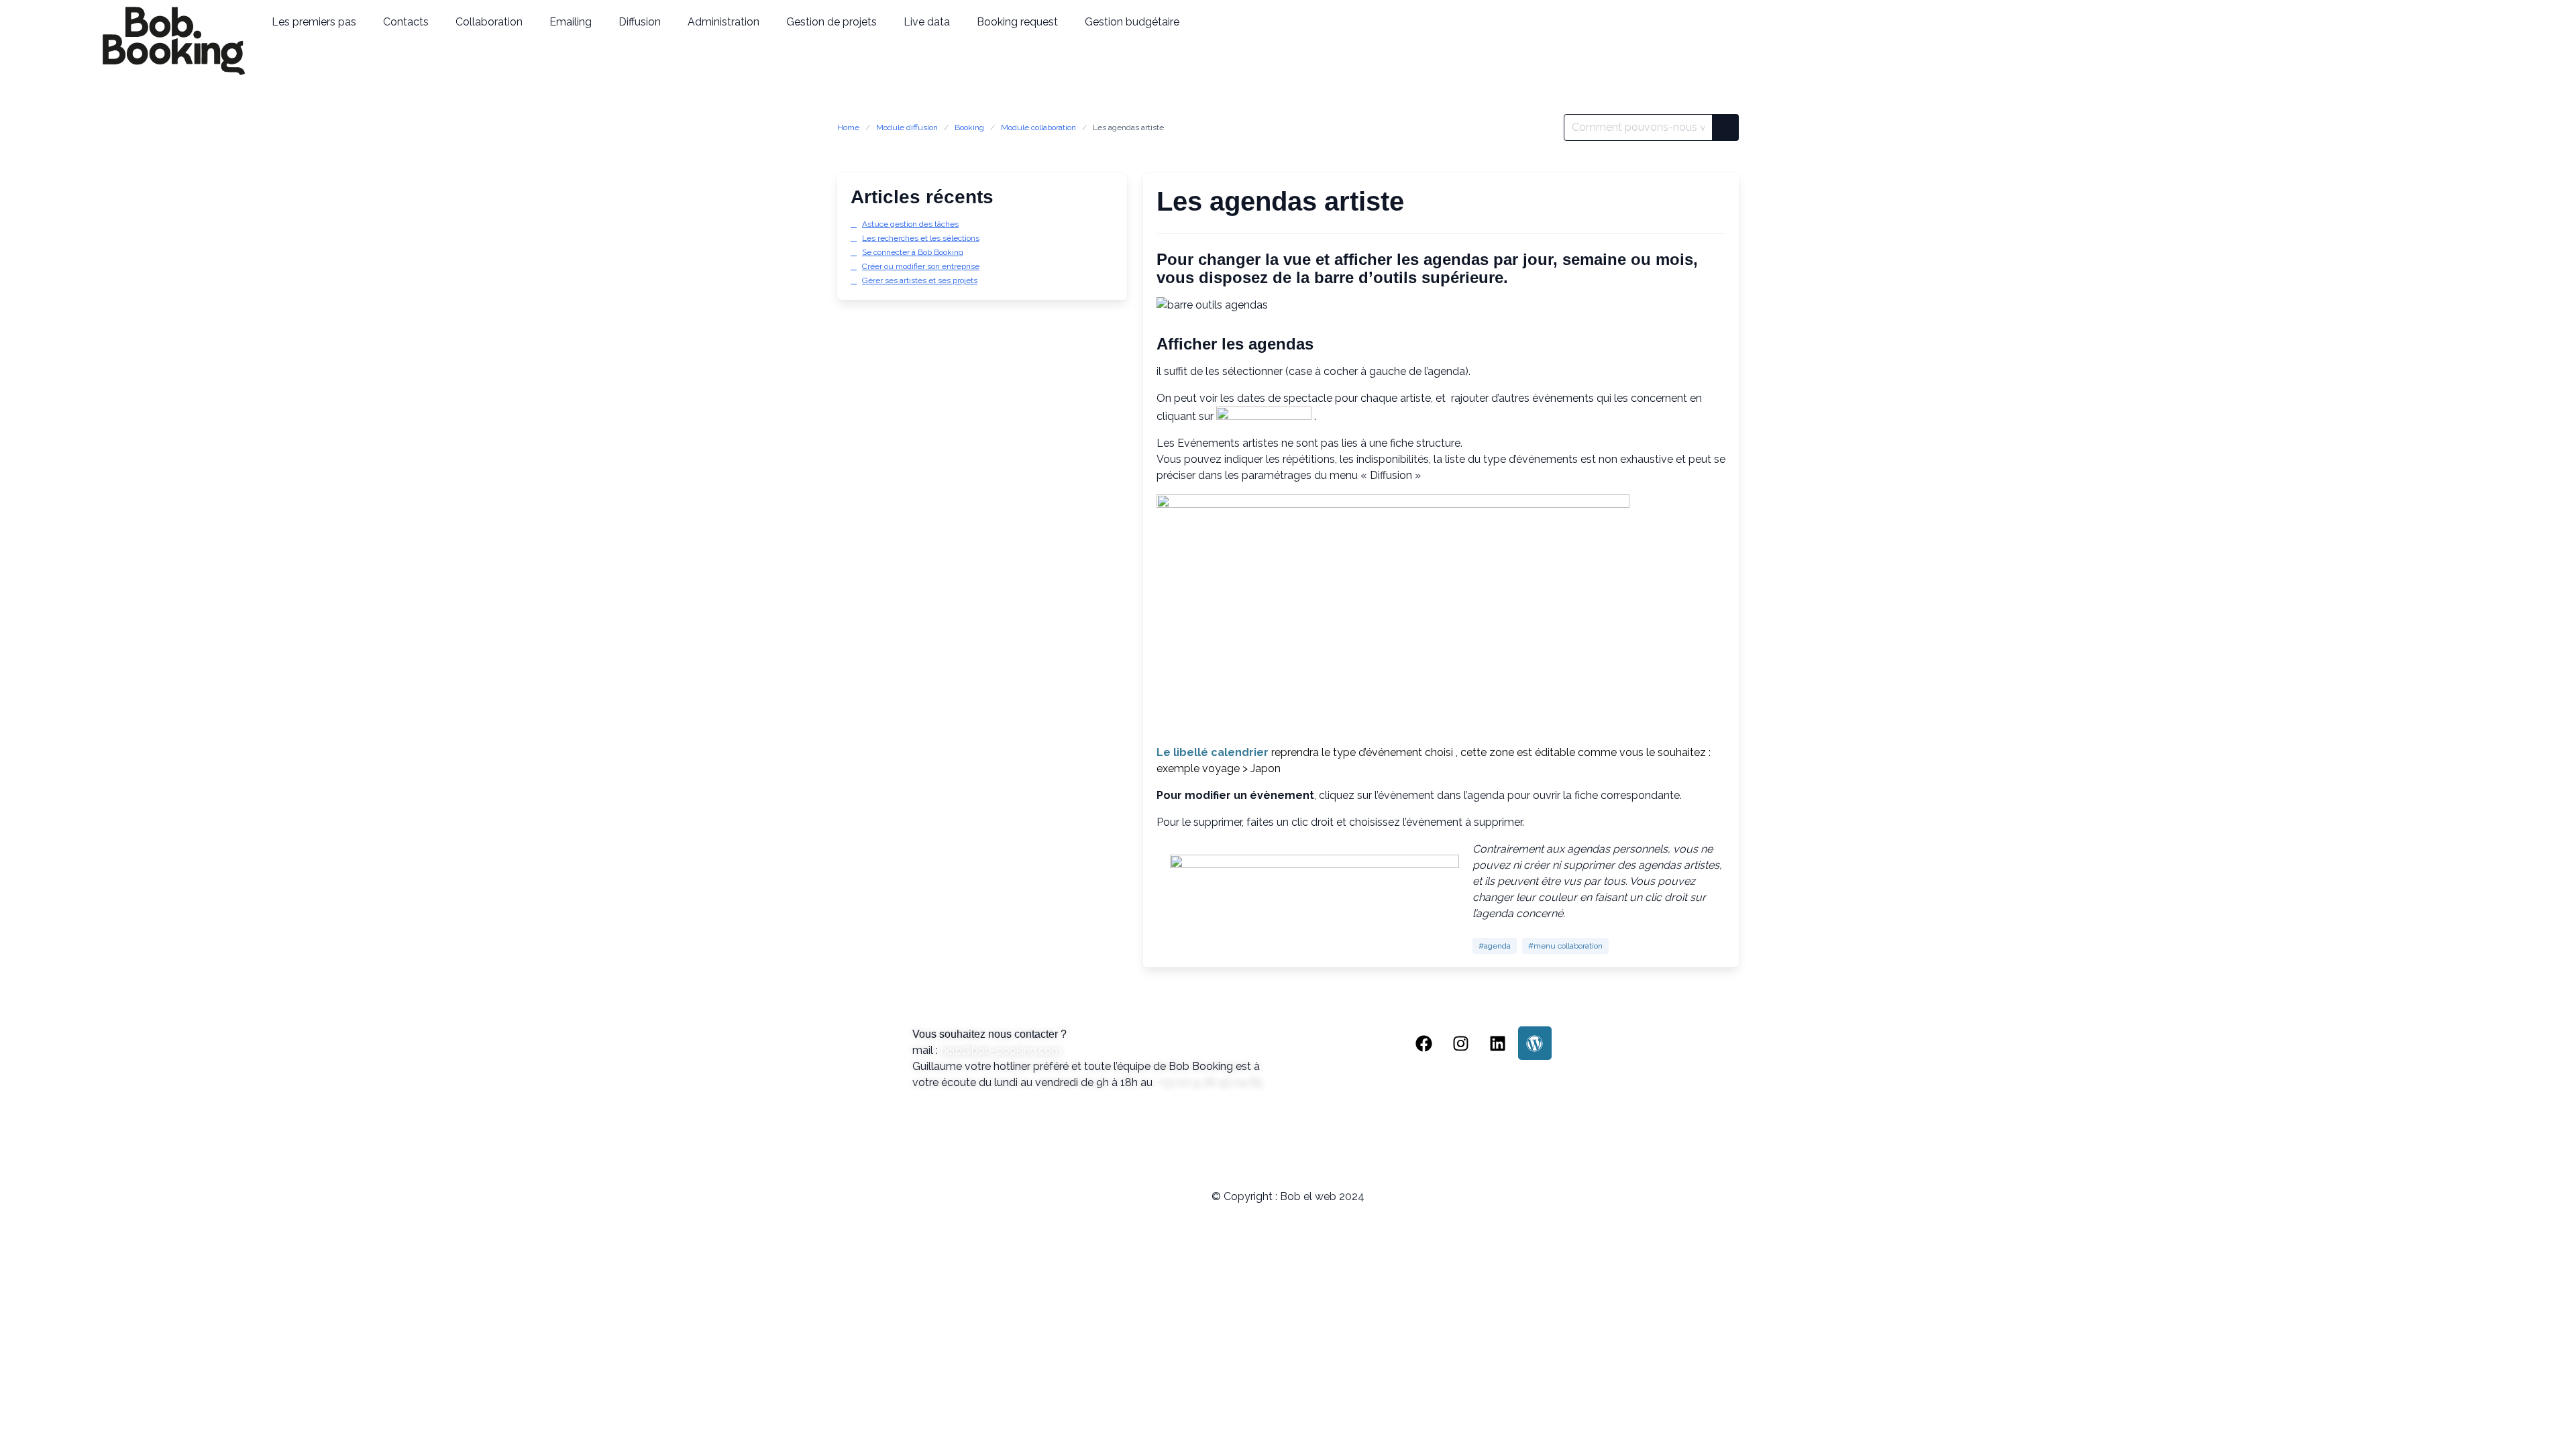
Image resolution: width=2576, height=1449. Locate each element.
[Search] (1725, 127)
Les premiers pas (314, 22)
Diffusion (640, 22)
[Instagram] (1461, 1043)
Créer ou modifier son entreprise (921, 266)
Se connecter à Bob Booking (913, 252)
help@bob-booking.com (1001, 1050)
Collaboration (489, 22)
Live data (927, 22)
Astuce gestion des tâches (910, 224)
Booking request (1017, 22)
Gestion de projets (831, 22)
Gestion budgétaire (1132, 22)
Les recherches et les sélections (921, 238)
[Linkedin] (1498, 1043)
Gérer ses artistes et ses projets (920, 280)
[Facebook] (1424, 1043)
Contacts (406, 22)
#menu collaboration (1565, 946)
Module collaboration (1038, 127)
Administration (723, 22)
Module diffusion (907, 127)
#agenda (1495, 946)
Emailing (571, 22)
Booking (969, 127)
